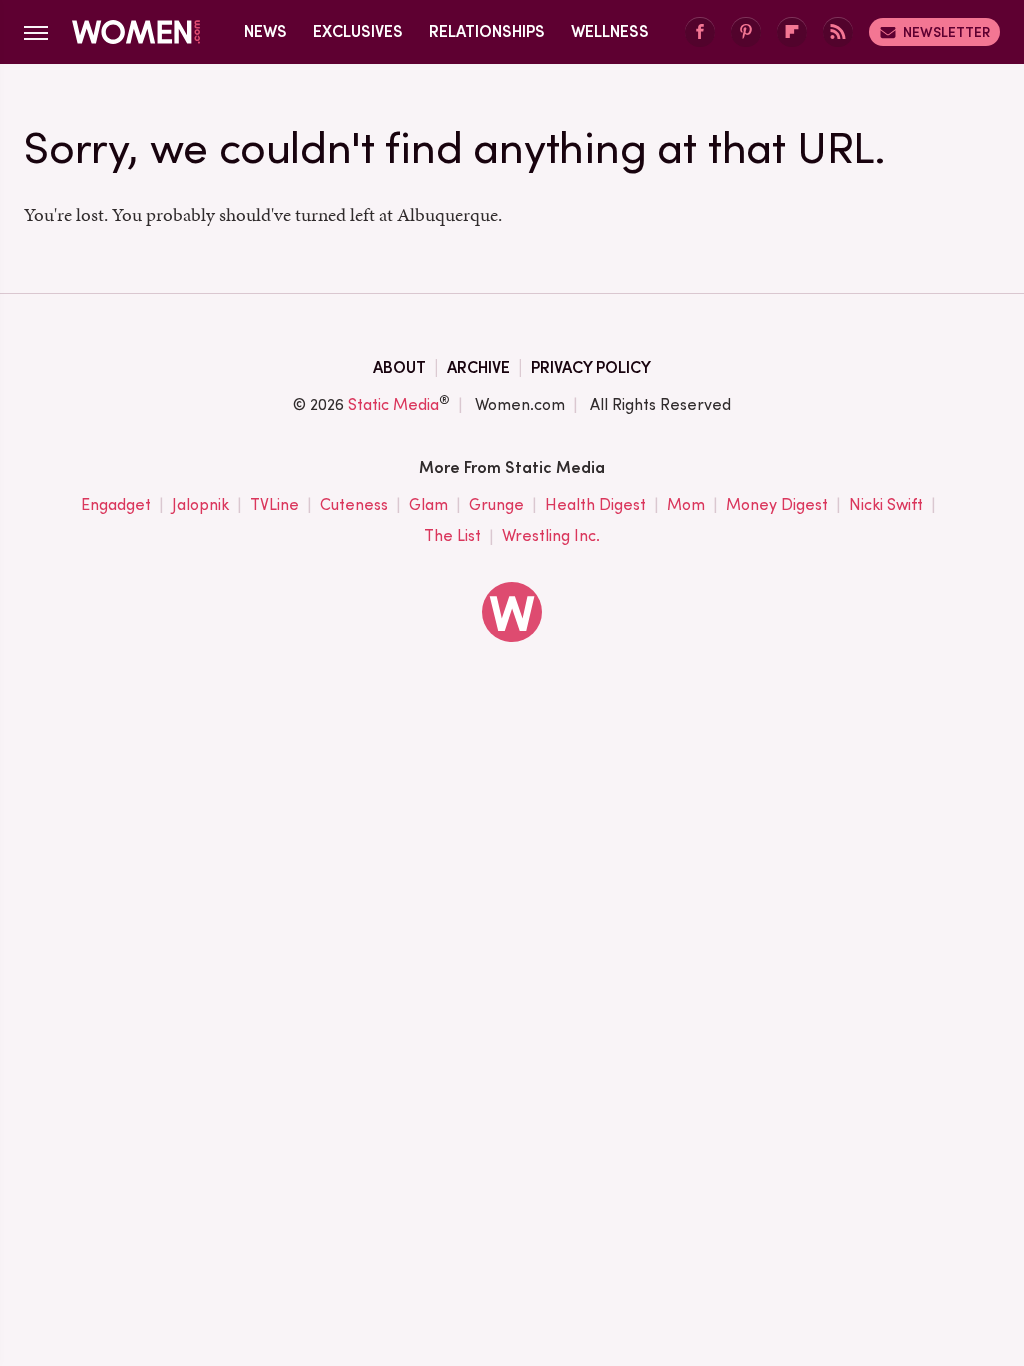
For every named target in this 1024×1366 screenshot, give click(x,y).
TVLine (274, 504)
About (399, 367)
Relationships (487, 31)
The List (452, 535)
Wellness (610, 31)
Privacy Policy (591, 367)
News (265, 31)
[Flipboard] (792, 32)
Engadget (116, 504)
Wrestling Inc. (551, 535)
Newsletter (946, 32)
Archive (478, 367)
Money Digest (777, 504)
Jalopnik (200, 504)
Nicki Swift (886, 504)
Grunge (496, 504)
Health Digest (595, 504)
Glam (428, 504)
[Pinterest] (746, 32)
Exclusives (358, 31)
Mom (686, 504)
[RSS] (838, 32)
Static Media (393, 404)
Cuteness (354, 504)
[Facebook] (700, 32)
